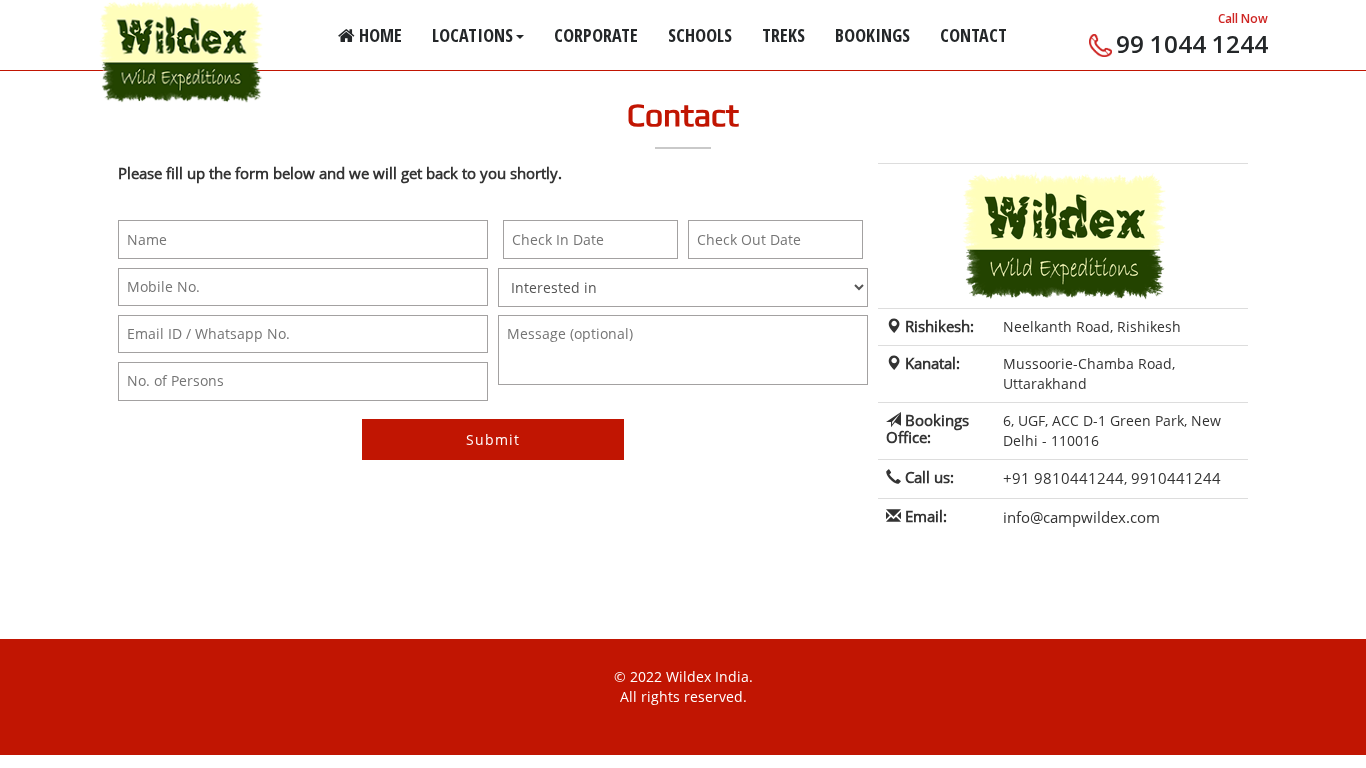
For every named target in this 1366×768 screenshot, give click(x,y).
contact (973, 35)
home (378, 35)
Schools (700, 35)
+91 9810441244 (1063, 478)
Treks (783, 35)
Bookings (872, 35)
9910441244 (1176, 478)
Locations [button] (472, 35)
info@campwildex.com (1081, 517)
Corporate (596, 35)
